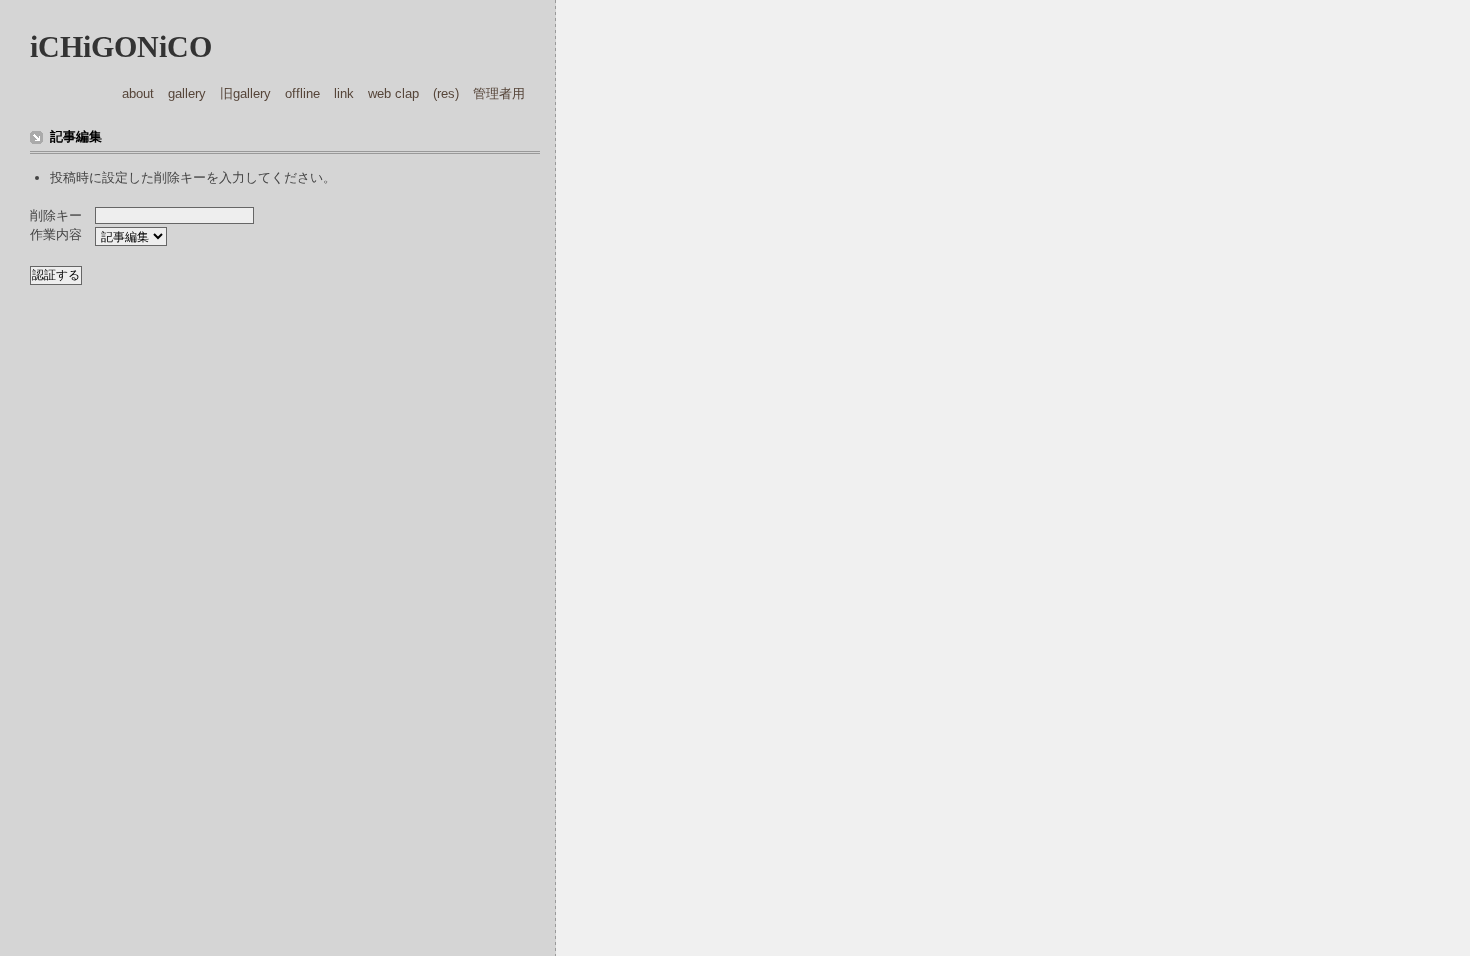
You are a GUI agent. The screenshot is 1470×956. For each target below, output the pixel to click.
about (138, 93)
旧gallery (245, 93)
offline (302, 93)
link (344, 93)
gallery (187, 93)
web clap (393, 93)
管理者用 (499, 93)
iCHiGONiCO (121, 46)
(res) (446, 93)
